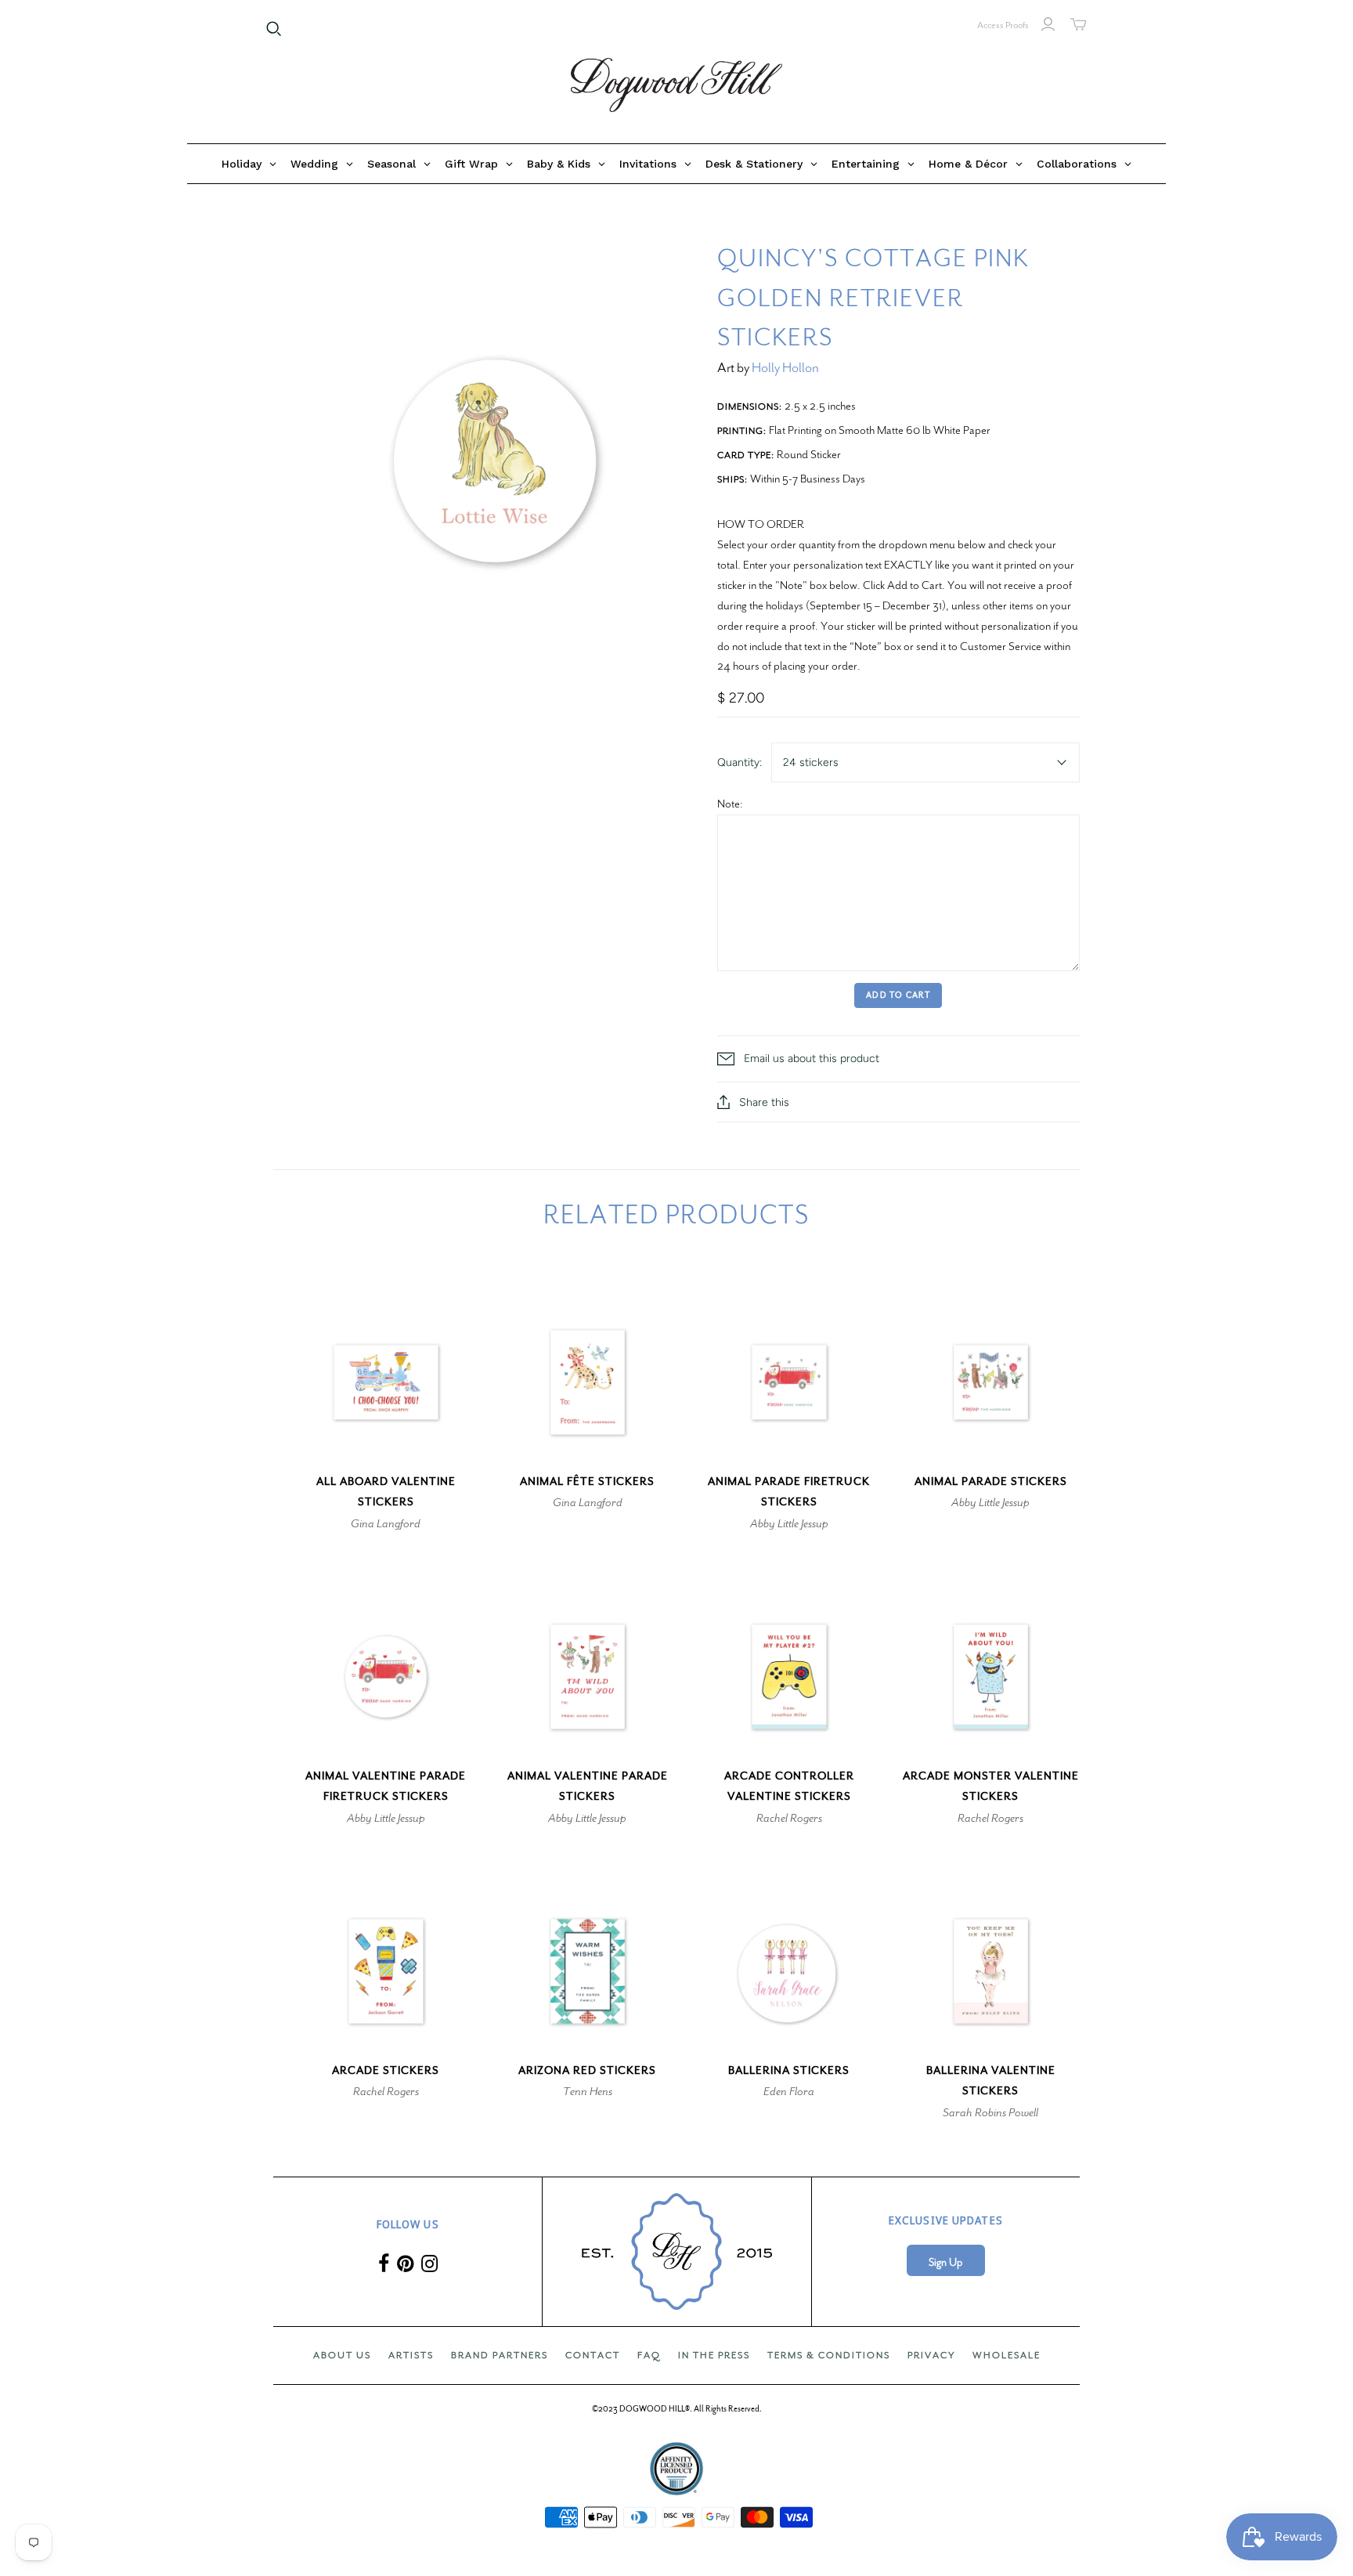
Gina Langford (386, 1523)
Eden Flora (789, 2091)
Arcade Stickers (386, 2070)
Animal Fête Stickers (587, 1481)
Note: (730, 804)
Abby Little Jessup (789, 1523)
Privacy (931, 2355)
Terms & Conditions (829, 2355)
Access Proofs (1003, 25)
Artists (411, 2355)
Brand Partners (500, 2355)
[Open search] (274, 29)
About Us (342, 2355)
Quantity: (740, 762)
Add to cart (898, 995)
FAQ (649, 2355)
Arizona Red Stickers (587, 2070)
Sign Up (945, 2262)
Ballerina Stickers (789, 2070)
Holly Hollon (785, 368)
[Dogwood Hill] (676, 85)
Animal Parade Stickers (991, 1481)
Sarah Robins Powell (990, 2112)
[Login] (1048, 24)
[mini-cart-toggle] (1079, 24)
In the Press (714, 2355)
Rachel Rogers (789, 1818)
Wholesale (1007, 2355)
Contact (593, 2355)
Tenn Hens (588, 2091)
